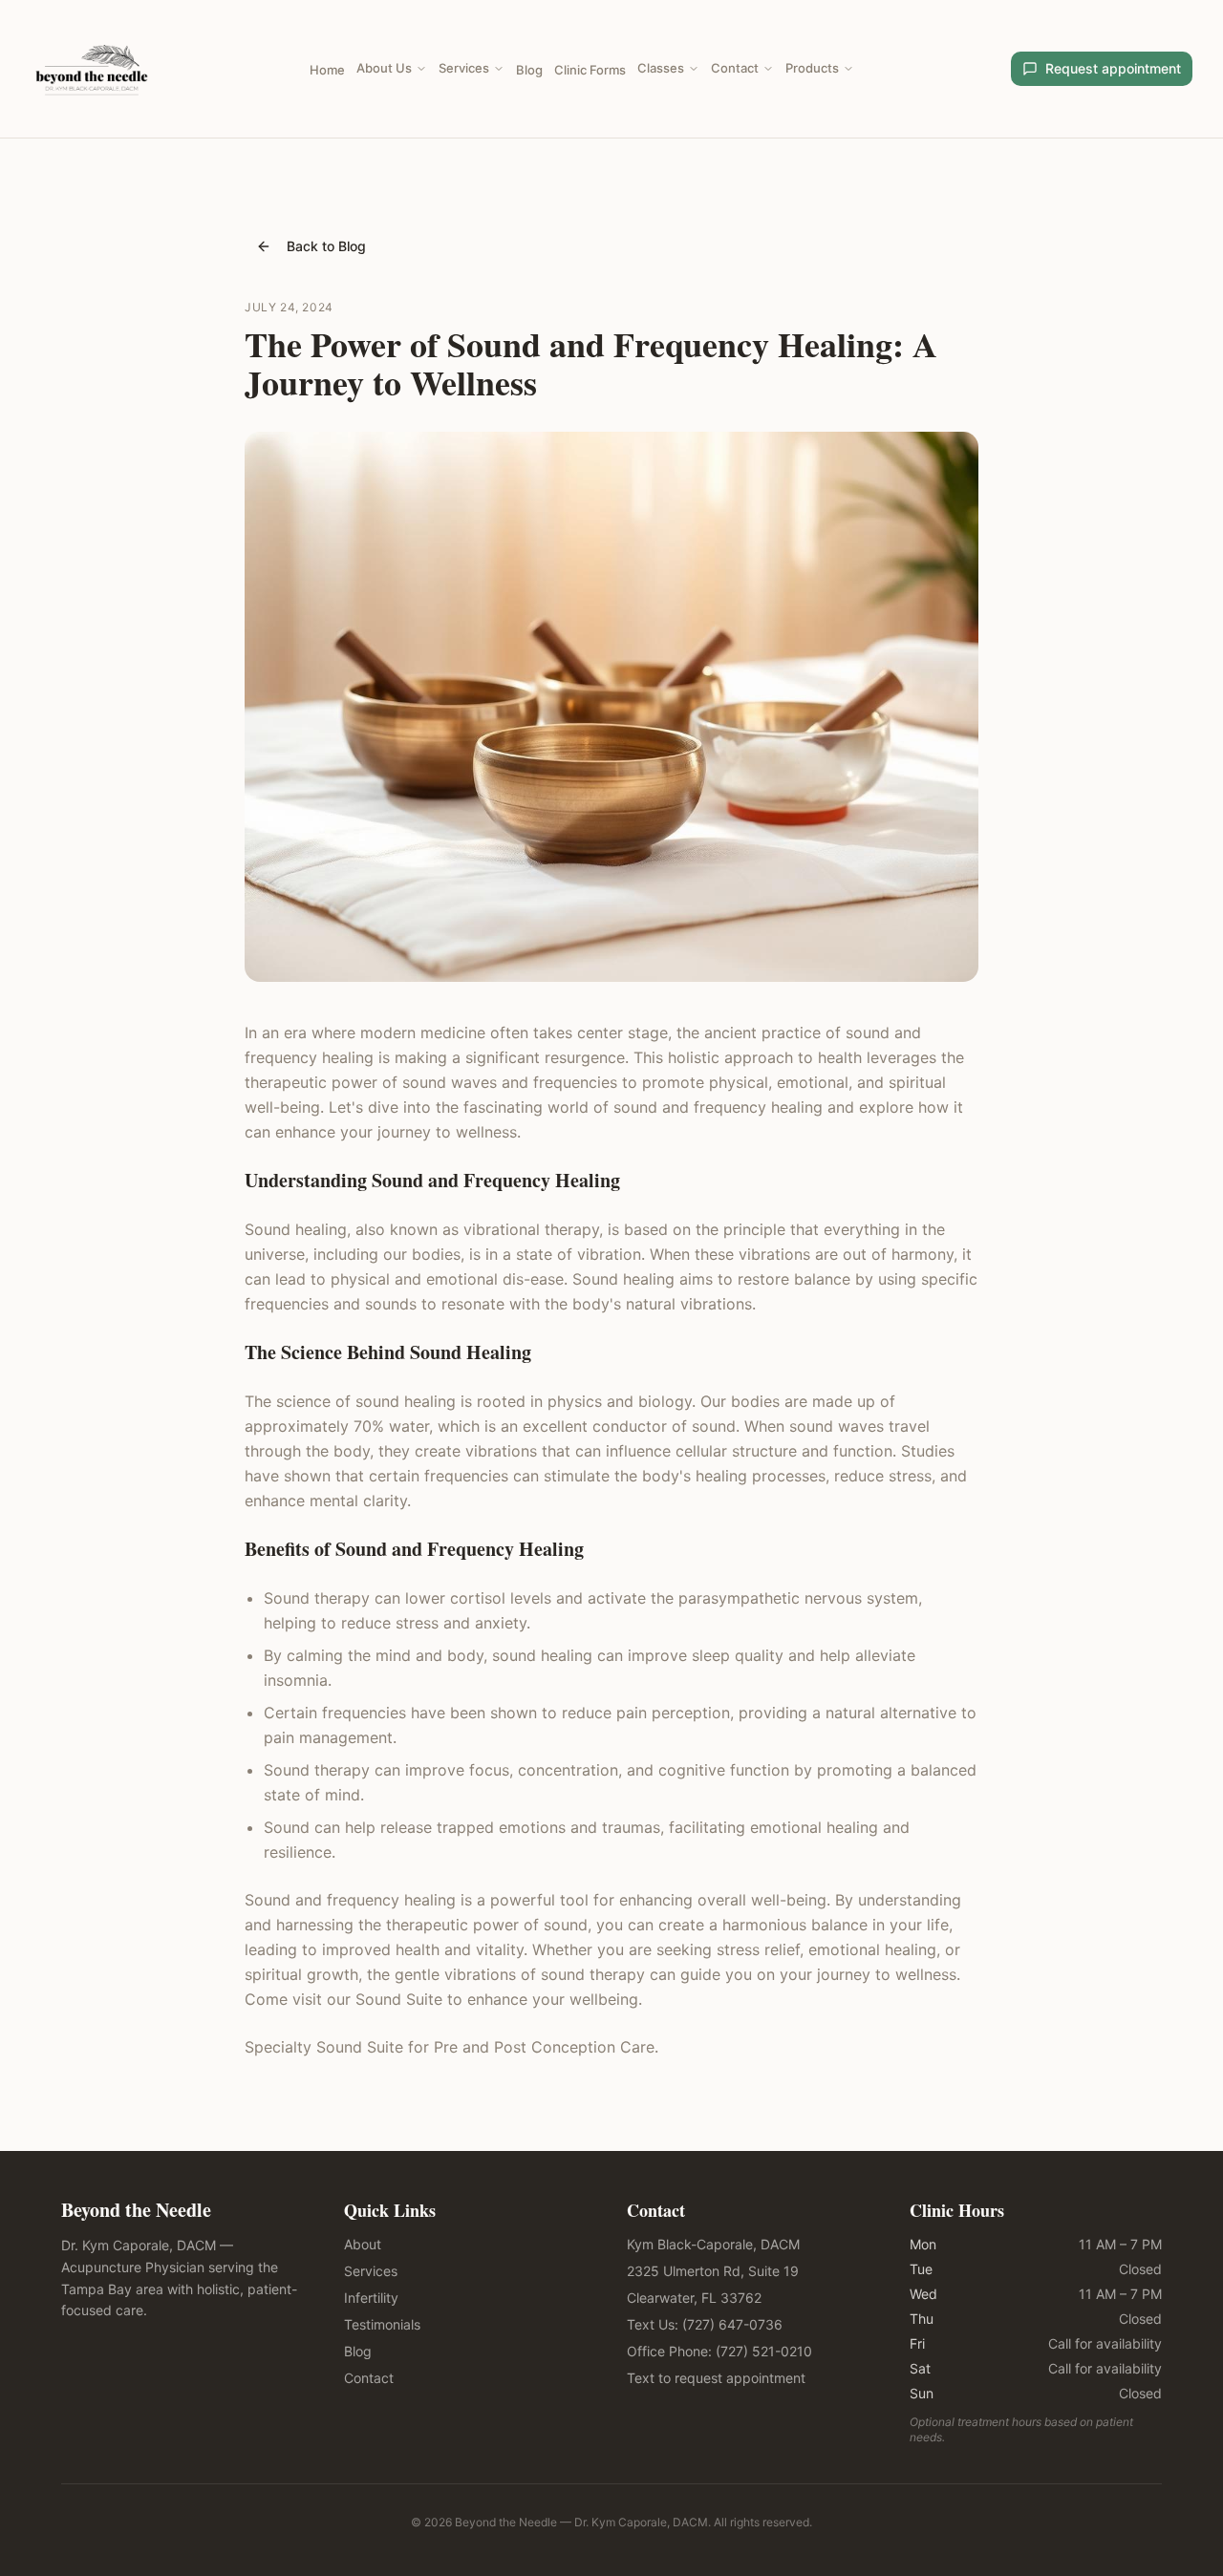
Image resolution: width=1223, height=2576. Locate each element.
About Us (384, 68)
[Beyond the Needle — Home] (92, 69)
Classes (661, 68)
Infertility (371, 2298)
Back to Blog (326, 246)
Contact (735, 68)
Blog (529, 70)
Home (327, 70)
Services (464, 68)
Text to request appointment (716, 2378)
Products (812, 68)
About (363, 2244)
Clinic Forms (590, 70)
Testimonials (382, 2324)
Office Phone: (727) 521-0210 (719, 2351)
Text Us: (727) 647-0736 (705, 2324)
